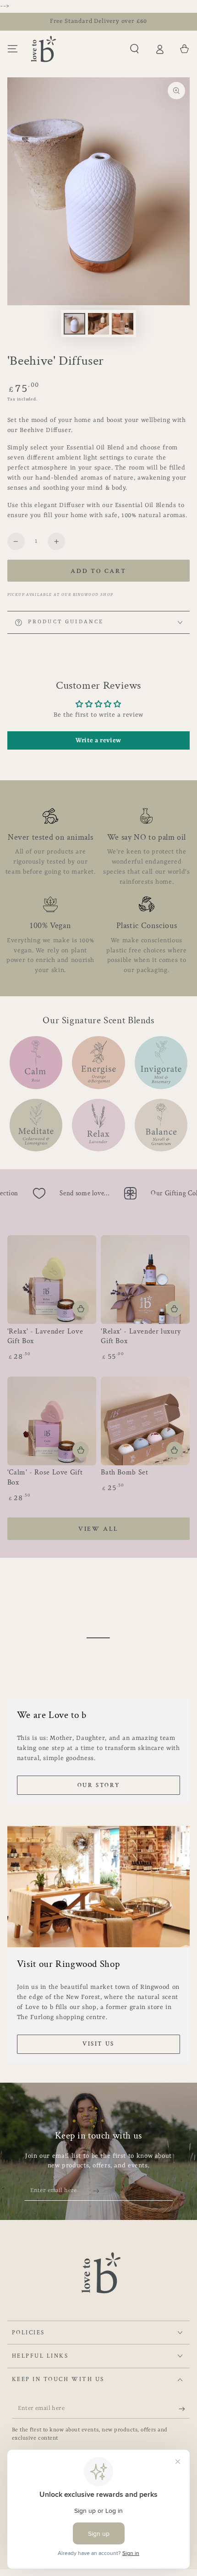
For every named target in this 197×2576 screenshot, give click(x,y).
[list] (99, 892)
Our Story (98, 1785)
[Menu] (13, 49)
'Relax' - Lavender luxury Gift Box (141, 1337)
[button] (134, 49)
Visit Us (98, 2044)
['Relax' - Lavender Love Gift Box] (52, 1280)
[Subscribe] (99, 2191)
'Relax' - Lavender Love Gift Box (45, 1337)
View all (98, 1529)
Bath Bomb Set (124, 1472)
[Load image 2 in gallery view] (98, 324)
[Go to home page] (44, 49)
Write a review (98, 740)
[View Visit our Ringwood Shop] (99, 1887)
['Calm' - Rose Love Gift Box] (52, 1421)
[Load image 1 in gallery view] (74, 324)
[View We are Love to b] (99, 1638)
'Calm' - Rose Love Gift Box (45, 1477)
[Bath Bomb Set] (145, 1421)
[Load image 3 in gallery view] (122, 324)
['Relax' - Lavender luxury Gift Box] (145, 1280)
